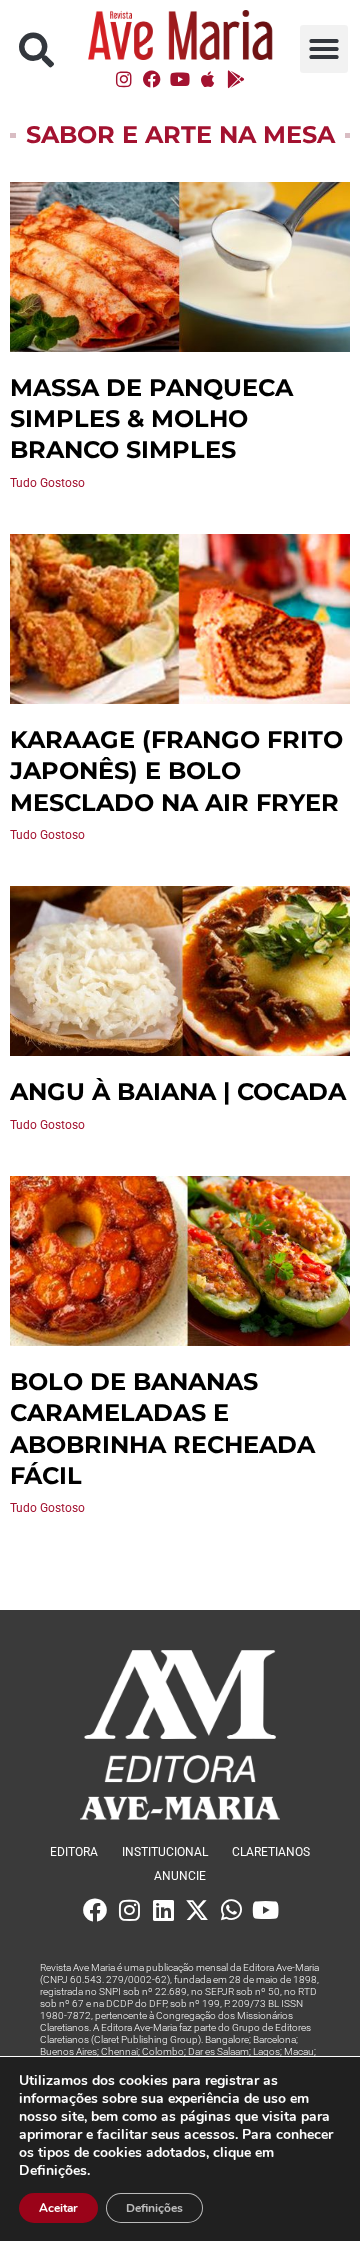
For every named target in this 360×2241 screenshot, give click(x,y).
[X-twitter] (197, 1910)
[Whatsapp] (231, 1910)
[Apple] (208, 79)
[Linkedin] (163, 1910)
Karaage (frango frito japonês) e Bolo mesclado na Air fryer (176, 770)
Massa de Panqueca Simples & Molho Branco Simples (151, 418)
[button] (36, 49)
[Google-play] (236, 79)
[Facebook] (152, 79)
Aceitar (58, 2208)
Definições (154, 2208)
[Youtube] (180, 79)
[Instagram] (124, 79)
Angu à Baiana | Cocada (178, 1091)
